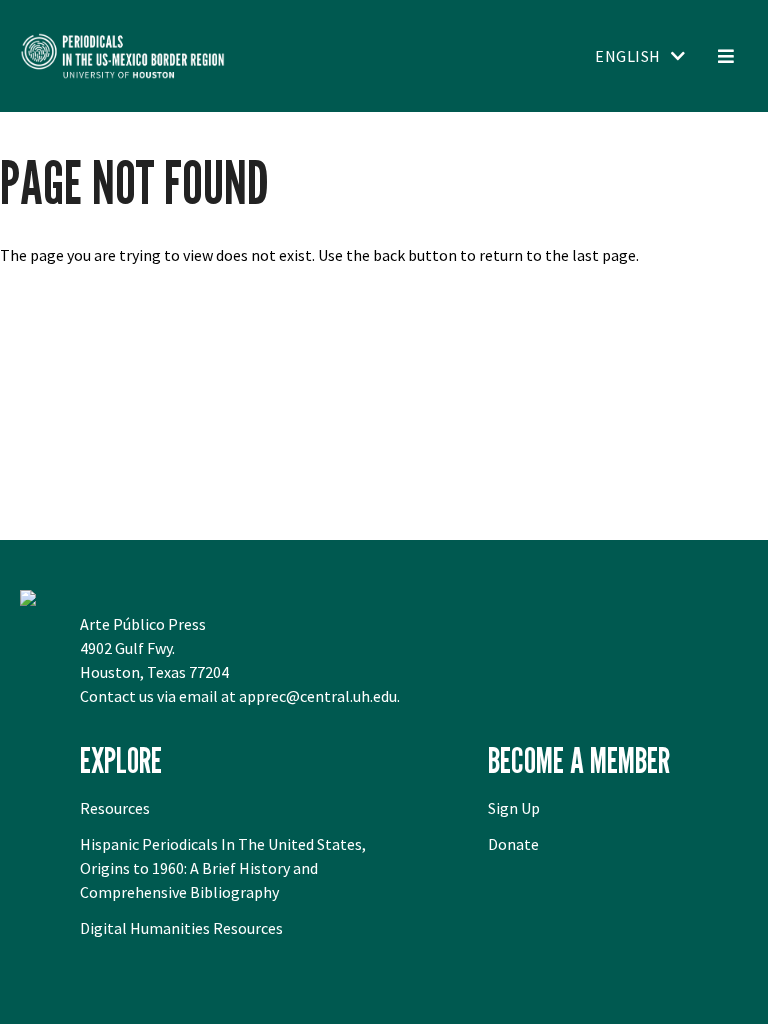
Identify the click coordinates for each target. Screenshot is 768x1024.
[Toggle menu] (725, 56)
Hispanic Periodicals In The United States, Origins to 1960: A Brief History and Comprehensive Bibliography (223, 868)
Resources (115, 808)
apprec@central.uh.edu (318, 696)
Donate (513, 844)
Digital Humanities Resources (181, 928)
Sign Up (514, 808)
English (628, 56)
